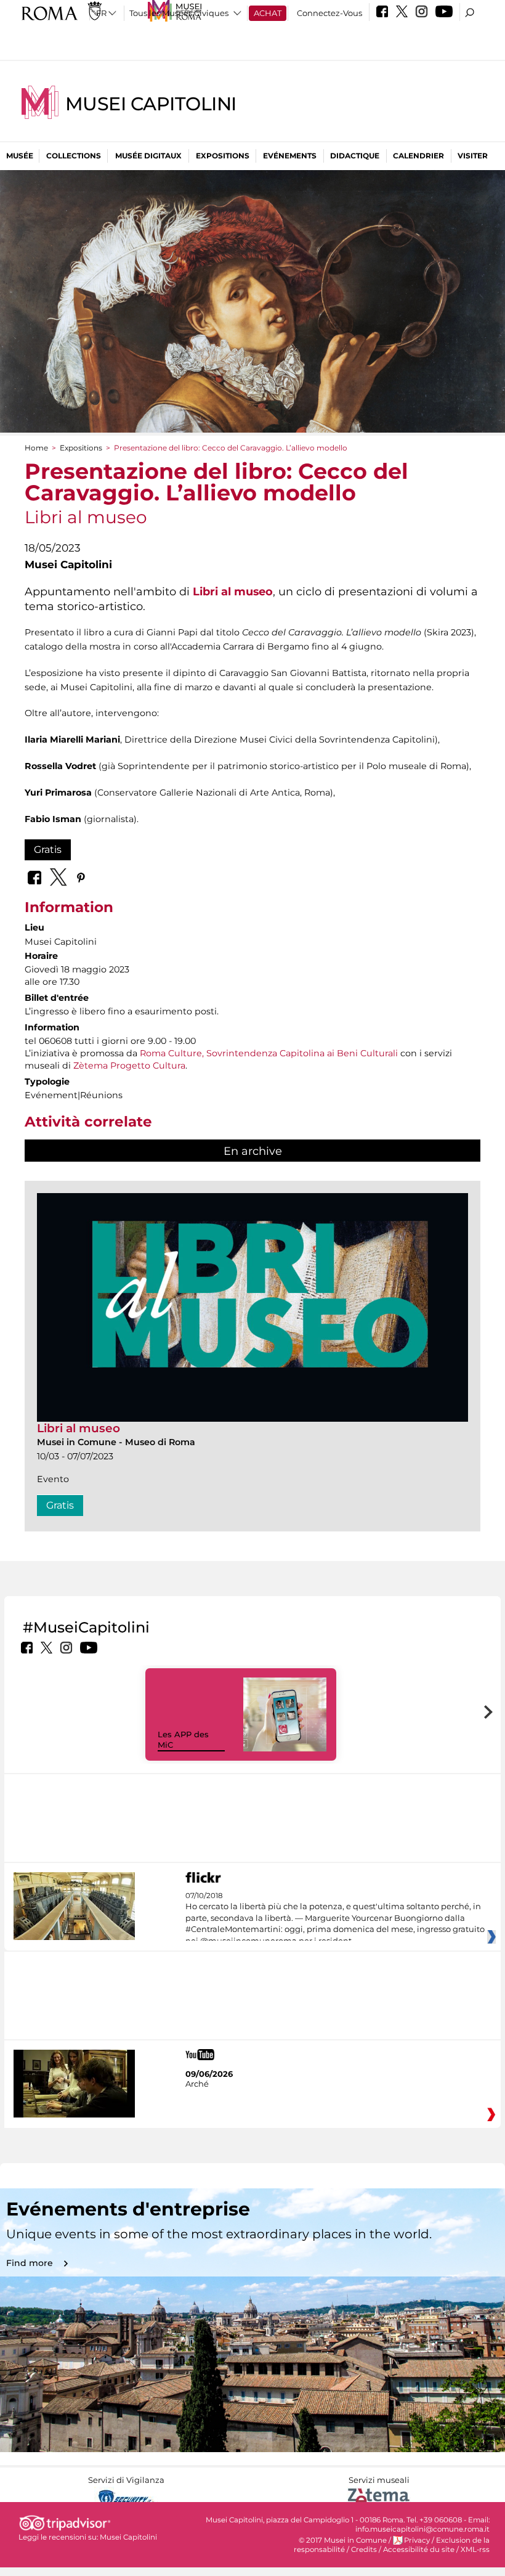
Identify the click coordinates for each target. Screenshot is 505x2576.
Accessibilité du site (419, 2550)
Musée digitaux (148, 156)
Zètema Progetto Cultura (129, 1066)
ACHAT (268, 13)
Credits (364, 2550)
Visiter (473, 156)
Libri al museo (79, 1428)
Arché (197, 2084)
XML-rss (475, 2550)
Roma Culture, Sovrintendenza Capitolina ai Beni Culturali (269, 1053)
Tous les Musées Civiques (179, 13)
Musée (20, 156)
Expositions (223, 156)
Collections (74, 156)
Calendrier (418, 156)
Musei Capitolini (151, 104)
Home (36, 448)
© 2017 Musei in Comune (343, 2540)
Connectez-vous (329, 13)
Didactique (355, 156)
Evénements (290, 156)
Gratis (48, 850)
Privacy (417, 2540)
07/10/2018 (335, 1918)
